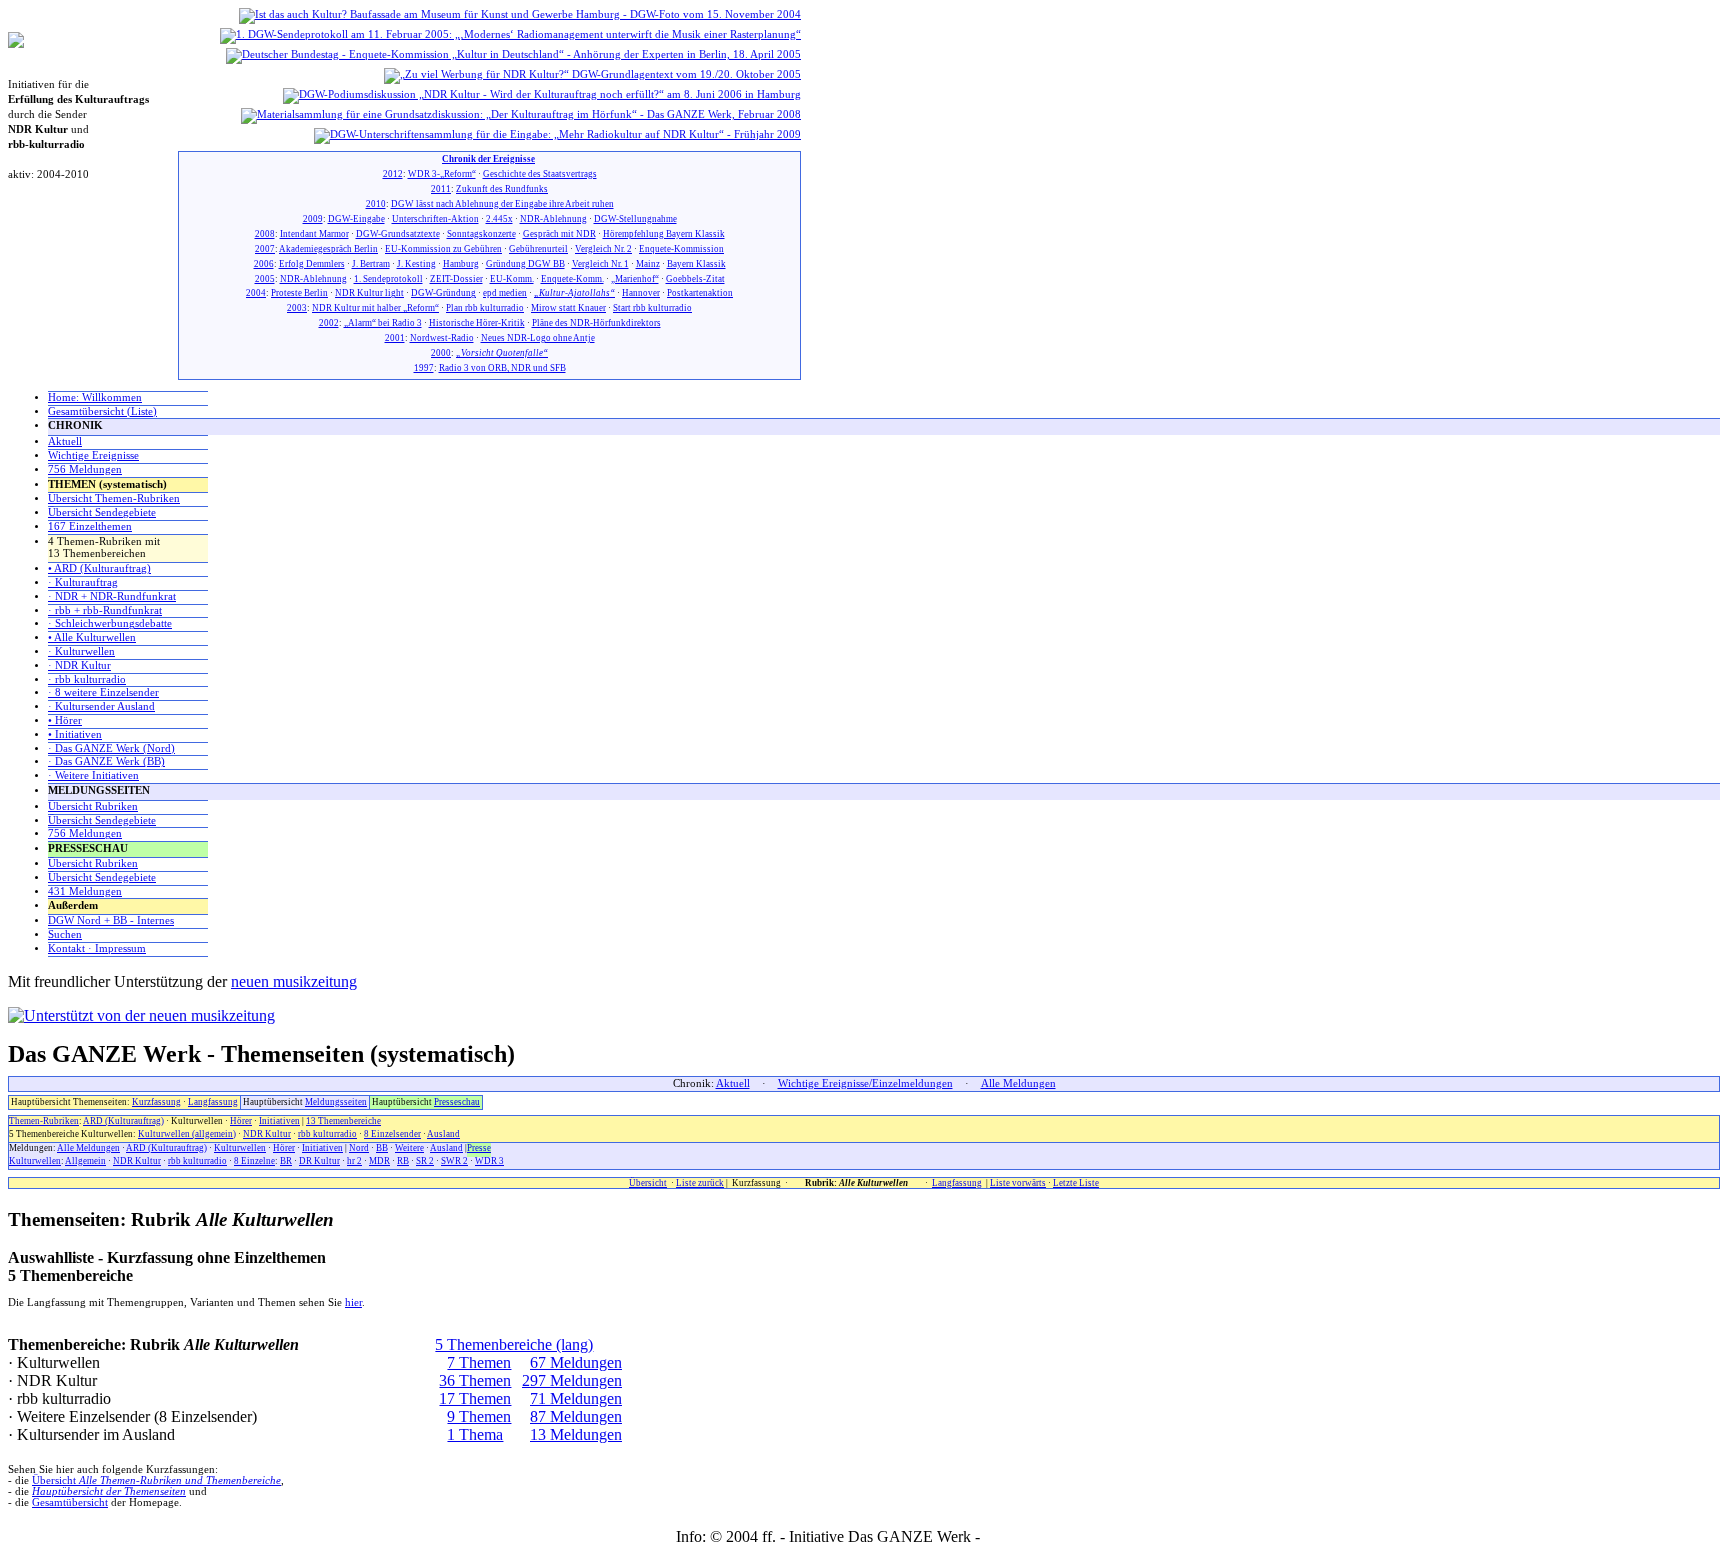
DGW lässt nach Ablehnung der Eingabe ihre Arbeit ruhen (502, 204)
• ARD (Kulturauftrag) (99, 568)
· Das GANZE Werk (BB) (106, 761)
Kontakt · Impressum (97, 948)
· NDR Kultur (79, 665)
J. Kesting (416, 264)
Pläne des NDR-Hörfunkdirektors (596, 323)
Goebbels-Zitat (695, 279)
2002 (329, 323)
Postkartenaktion (700, 293)
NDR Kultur (267, 1134)
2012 (393, 174)
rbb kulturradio (327, 1134)
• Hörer (65, 720)
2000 (441, 353)
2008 (265, 234)
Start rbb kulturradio (652, 308)
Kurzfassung (156, 1102)
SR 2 (425, 1161)
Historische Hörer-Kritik (477, 323)
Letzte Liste (1076, 1183)
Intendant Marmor (314, 234)
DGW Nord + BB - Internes (111, 920)
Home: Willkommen (95, 397)
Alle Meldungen (1018, 1083)
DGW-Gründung (443, 293)
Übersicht (648, 1183)
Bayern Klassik (696, 264)
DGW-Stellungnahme (635, 219)
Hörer (241, 1121)
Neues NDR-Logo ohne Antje (538, 338)
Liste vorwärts (1018, 1183)
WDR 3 (489, 1161)
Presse (479, 1148)
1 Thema (475, 1434)
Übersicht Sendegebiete (102, 512)
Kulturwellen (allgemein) (187, 1134)
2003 (297, 308)
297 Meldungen (572, 1380)
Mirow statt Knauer (568, 308)
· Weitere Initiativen (93, 775)
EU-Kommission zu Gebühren (443, 249)
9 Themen (479, 1416)
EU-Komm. (512, 279)
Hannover (641, 293)
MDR (379, 1161)
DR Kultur (319, 1161)
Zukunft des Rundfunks (502, 189)
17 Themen (475, 1398)
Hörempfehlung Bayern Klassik (664, 234)
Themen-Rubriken (44, 1121)
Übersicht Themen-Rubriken (114, 498)
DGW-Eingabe (356, 219)
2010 (376, 204)
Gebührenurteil (538, 249)
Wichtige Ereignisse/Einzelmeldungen (865, 1083)
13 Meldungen (576, 1434)
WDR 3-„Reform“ (442, 174)
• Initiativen (75, 734)
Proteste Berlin (299, 293)
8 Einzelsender (392, 1134)
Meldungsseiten (336, 1102)
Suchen (65, 934)
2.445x (499, 219)
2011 (441, 189)
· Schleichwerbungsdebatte (110, 623)
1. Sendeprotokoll (388, 279)
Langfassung (213, 1102)
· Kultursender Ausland (101, 706)
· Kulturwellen (81, 651)
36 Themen (475, 1380)
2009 (313, 219)
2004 (256, 293)
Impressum (1018, 1536)
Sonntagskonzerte (481, 234)
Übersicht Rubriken (93, 806)
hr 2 (354, 1161)
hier (353, 1302)
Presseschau (457, 1102)
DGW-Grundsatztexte (398, 234)
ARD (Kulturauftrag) (123, 1121)
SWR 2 (454, 1161)
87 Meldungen (576, 1416)
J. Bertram (371, 264)
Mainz (648, 264)
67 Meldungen (576, 1362)
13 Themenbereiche (343, 1121)
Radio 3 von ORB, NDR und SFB (502, 368)
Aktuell (65, 441)
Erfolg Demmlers (312, 264)
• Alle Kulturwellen (92, 637)
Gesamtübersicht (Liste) (102, 411)
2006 (264, 264)
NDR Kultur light (369, 293)
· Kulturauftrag (83, 582)
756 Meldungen (85, 469)
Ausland (443, 1134)
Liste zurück (700, 1183)
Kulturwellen (240, 1148)
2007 (265, 249)
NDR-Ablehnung (553, 219)
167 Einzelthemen (90, 526)
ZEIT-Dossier (456, 279)
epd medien (505, 293)
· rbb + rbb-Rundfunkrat (105, 610)
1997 (424, 368)
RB (403, 1161)
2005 (265, 279)
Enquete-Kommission (681, 249)
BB (382, 1148)
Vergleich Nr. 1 (600, 264)
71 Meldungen (576, 1398)
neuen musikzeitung (294, 981)
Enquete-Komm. (572, 279)
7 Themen (479, 1362)
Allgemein (85, 1161)
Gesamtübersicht (70, 1502)
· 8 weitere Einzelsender (103, 692)
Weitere (409, 1148)
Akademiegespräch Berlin (328, 249)
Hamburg (461, 264)
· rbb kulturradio (87, 679)
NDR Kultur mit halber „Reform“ (375, 308)
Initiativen (279, 1121)
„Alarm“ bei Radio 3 (383, 323)
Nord (359, 1148)
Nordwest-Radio (442, 338)
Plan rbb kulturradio (485, 308)
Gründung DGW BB (525, 264)
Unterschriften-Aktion (435, 219)
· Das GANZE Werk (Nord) (111, 748)
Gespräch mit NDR (559, 234)
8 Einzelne (254, 1161)
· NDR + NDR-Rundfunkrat (112, 596)
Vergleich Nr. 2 (603, 249)
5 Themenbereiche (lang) (514, 1344)
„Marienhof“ (635, 279)
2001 (395, 338)
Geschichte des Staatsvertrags (540, 174)
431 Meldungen (85, 891)
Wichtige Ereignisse (93, 455)
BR (286, 1161)
